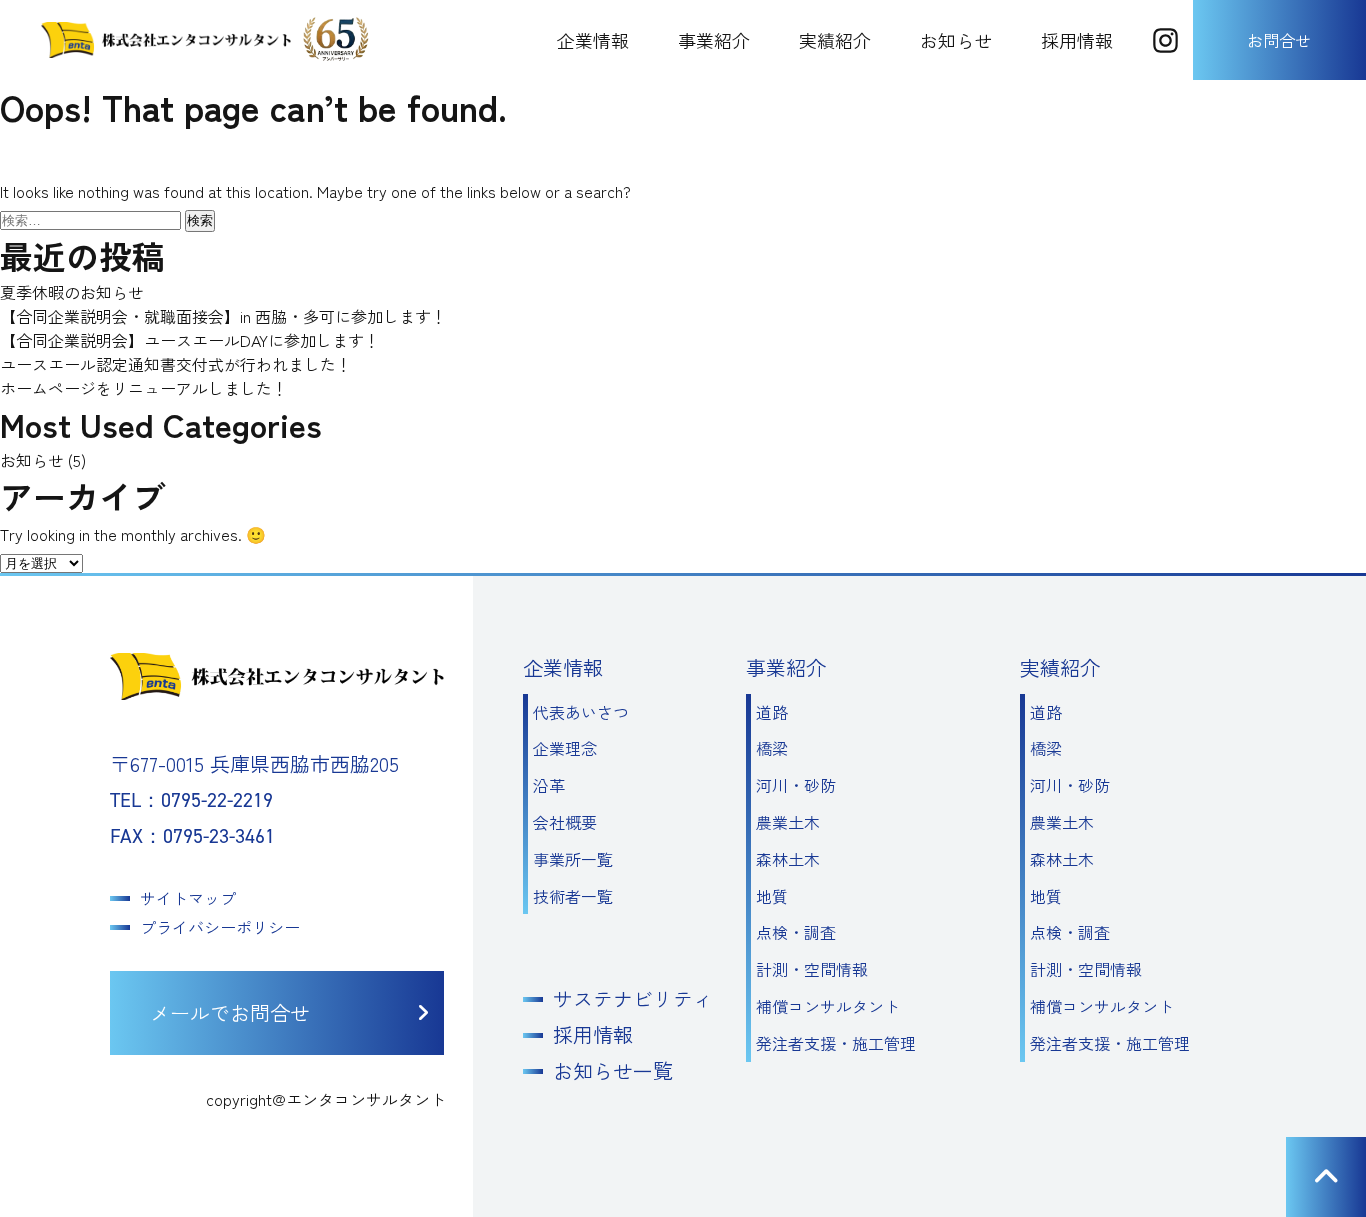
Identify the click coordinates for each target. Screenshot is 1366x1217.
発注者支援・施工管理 (836, 1043)
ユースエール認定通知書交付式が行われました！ (176, 364)
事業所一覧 (573, 859)
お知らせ (956, 40)
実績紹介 (835, 40)
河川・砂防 (796, 785)
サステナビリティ (633, 999)
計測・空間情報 (812, 969)
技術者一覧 (573, 896)
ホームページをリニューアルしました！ (144, 388)
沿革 (549, 785)
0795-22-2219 (217, 800)
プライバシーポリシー (220, 927)
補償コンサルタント (828, 1006)
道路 (772, 712)
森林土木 (788, 859)
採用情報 (1077, 40)
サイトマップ (188, 898)
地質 (772, 896)
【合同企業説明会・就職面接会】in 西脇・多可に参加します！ (223, 316)
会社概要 (565, 822)
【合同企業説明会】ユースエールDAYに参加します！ (190, 340)
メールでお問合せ (230, 1012)
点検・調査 (796, 932)
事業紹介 (714, 40)
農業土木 (788, 822)
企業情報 (593, 40)
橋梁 (772, 748)
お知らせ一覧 (613, 1071)
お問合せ (1279, 40)
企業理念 (565, 748)
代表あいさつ (581, 712)
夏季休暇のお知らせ (72, 292)
